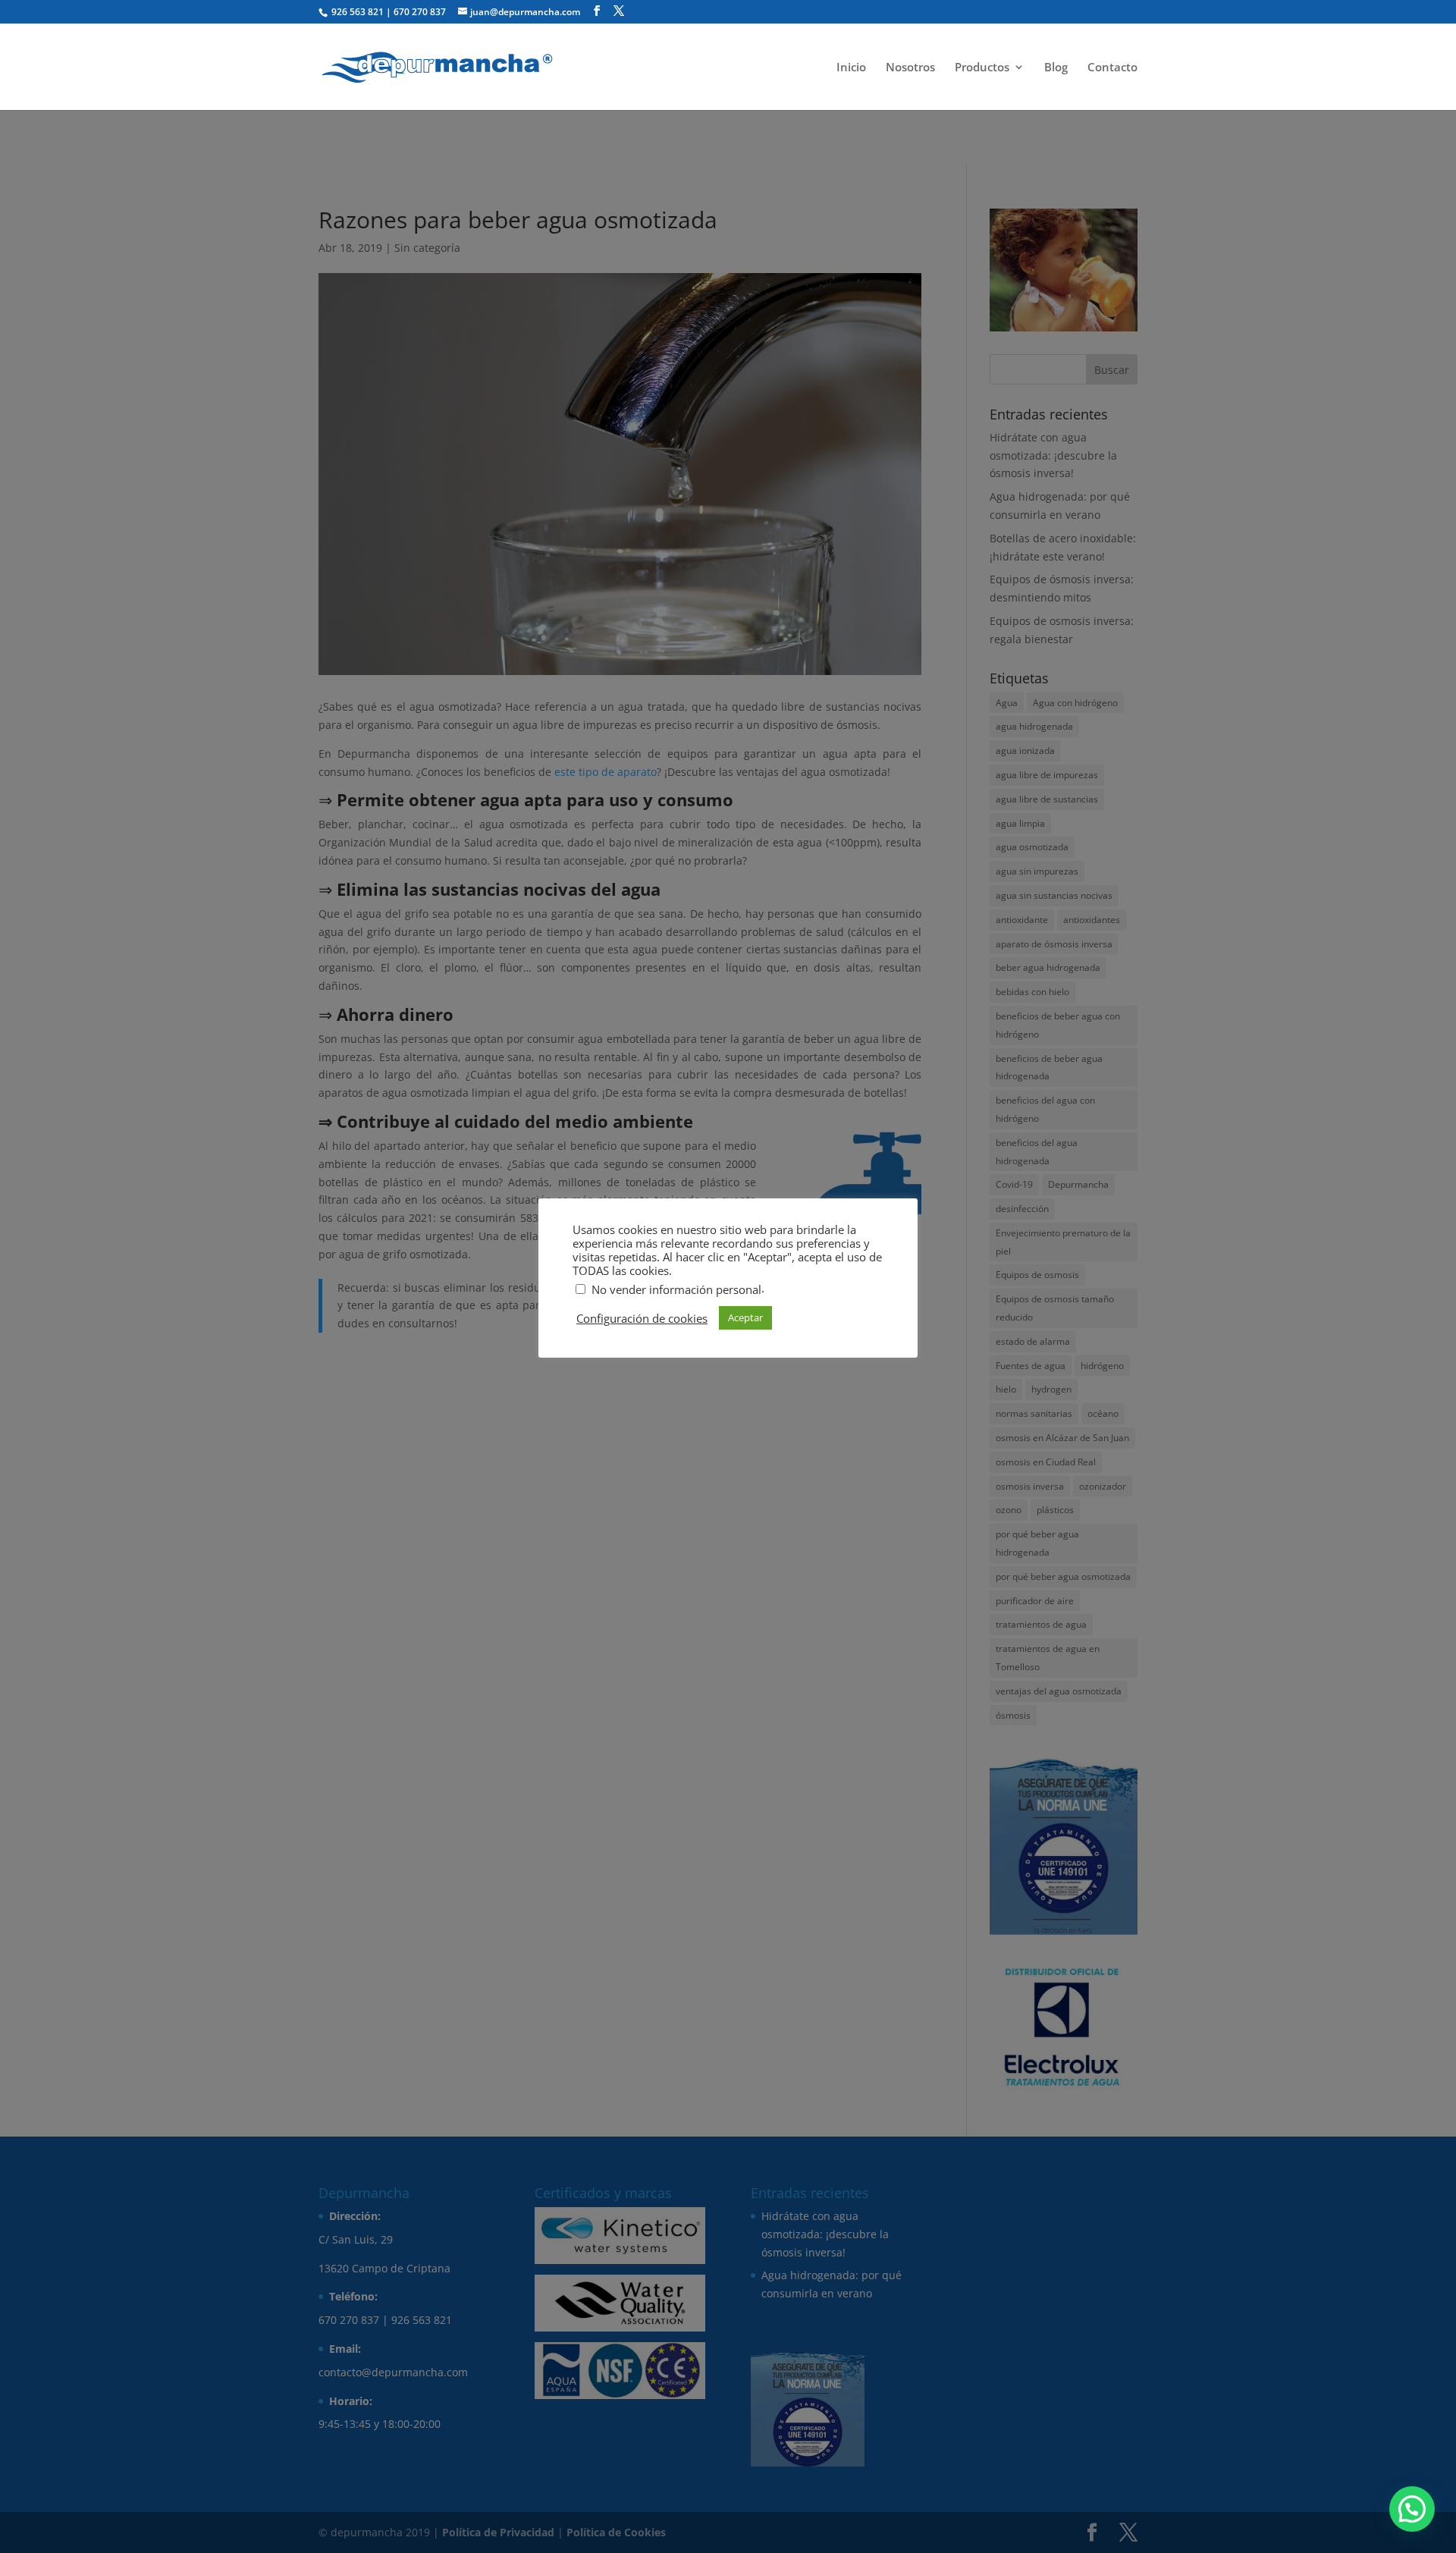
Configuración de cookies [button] (642, 1318)
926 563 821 (356, 12)
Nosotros (910, 68)
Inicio (851, 68)
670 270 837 (420, 12)
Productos (982, 68)
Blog (1056, 68)
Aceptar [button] (745, 1317)
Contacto (1112, 68)
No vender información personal (676, 1289)
